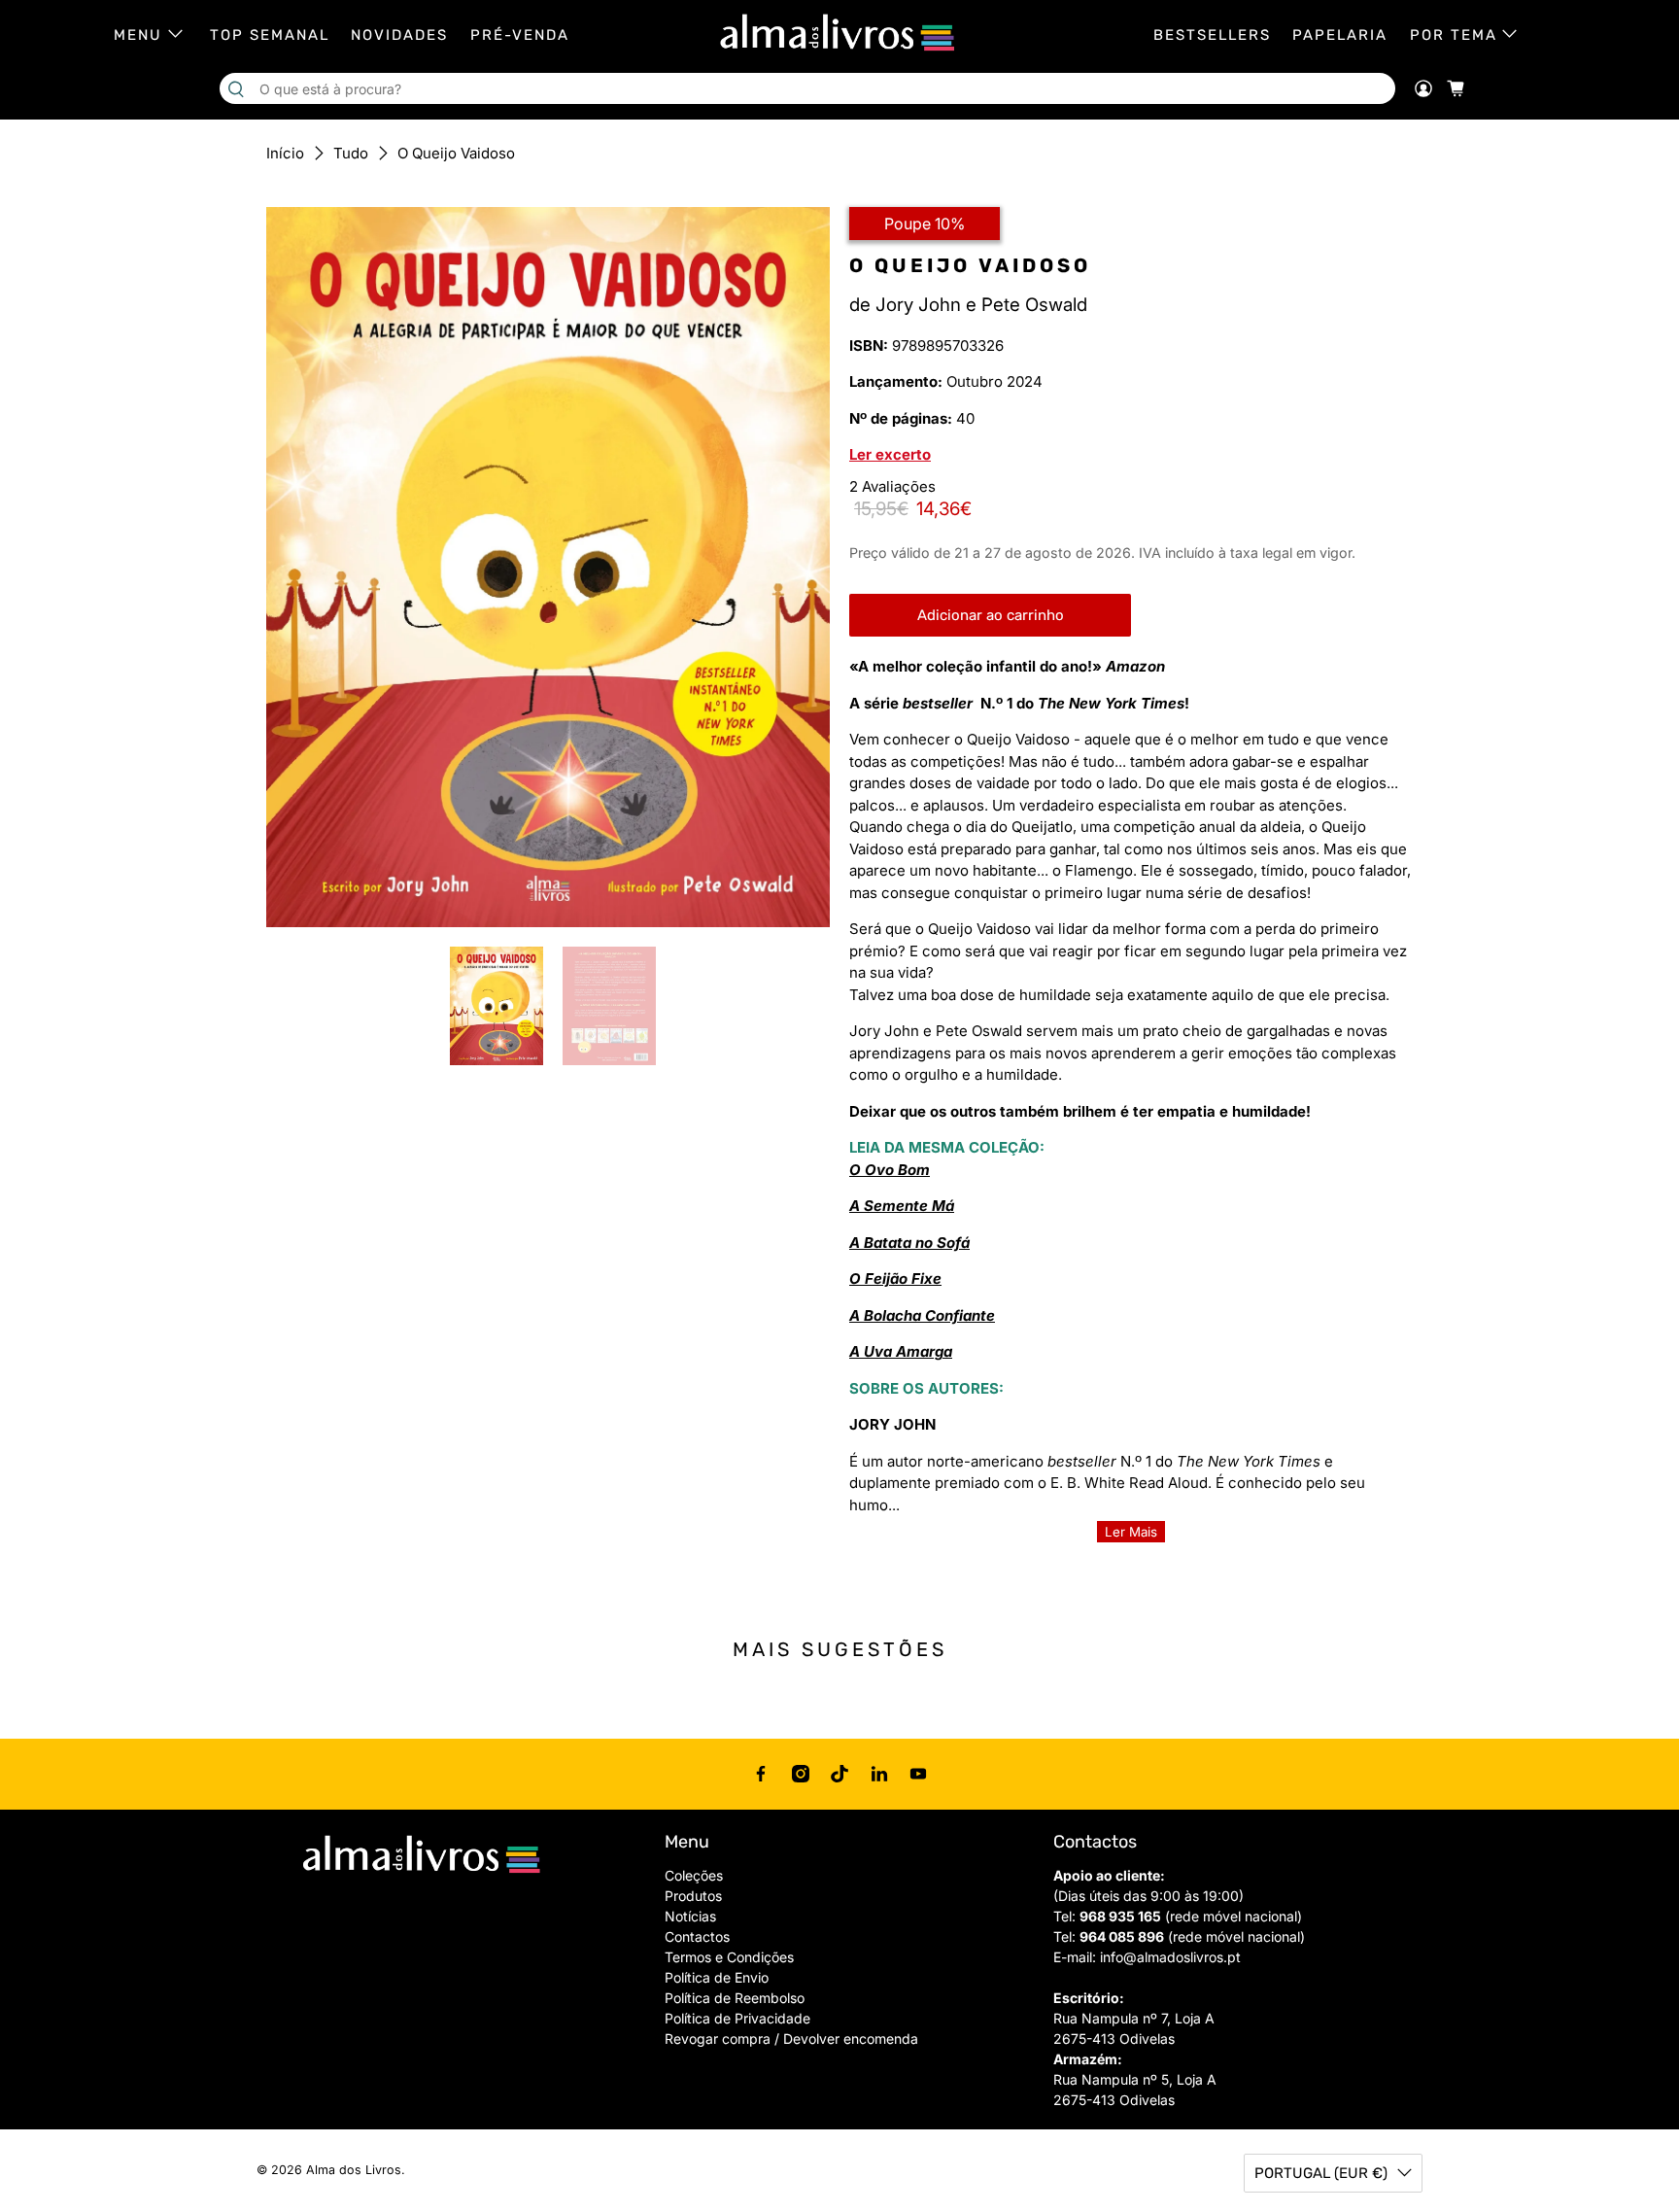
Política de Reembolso (735, 1998)
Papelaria (1340, 35)
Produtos (693, 1896)
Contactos (697, 1936)
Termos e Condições (729, 1957)
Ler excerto (890, 454)
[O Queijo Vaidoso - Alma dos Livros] (548, 567)
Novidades (399, 35)
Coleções (694, 1875)
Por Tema (1454, 35)
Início (285, 153)
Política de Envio (717, 1977)
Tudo (351, 153)
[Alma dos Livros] (839, 33)
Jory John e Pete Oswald (981, 305)
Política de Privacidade (737, 2018)
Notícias (690, 1916)
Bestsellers (1212, 35)
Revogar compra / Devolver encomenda (791, 2039)
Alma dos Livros (354, 2170)
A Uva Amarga (901, 1351)
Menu (138, 35)
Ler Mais (1131, 1532)
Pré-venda (520, 35)
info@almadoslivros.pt (1170, 1957)
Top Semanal (270, 35)
